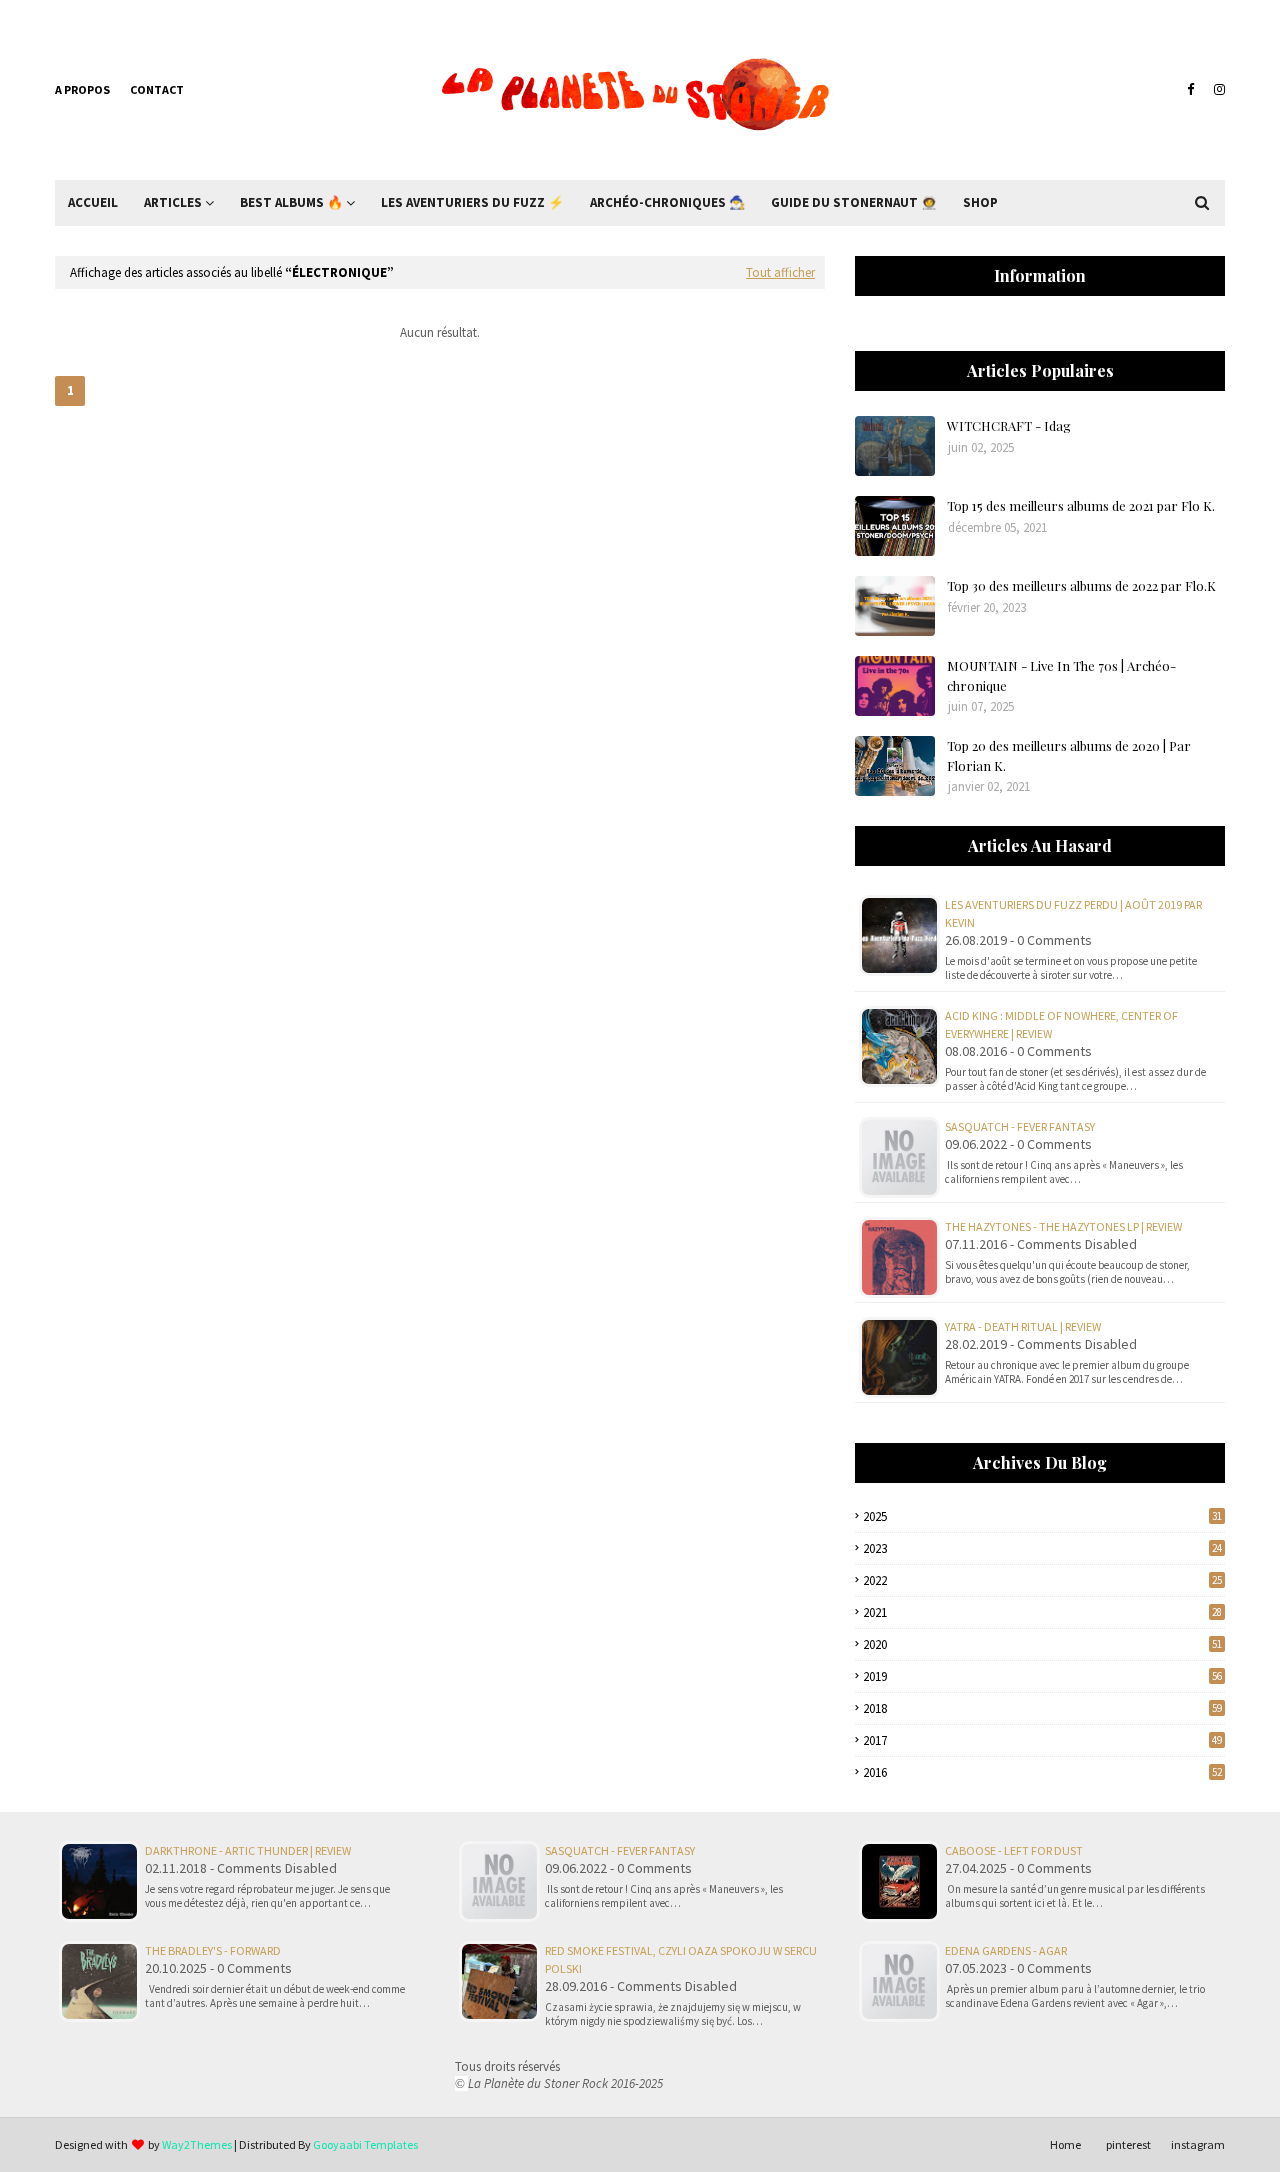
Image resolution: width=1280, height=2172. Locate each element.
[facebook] (1190, 90)
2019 (1042, 1676)
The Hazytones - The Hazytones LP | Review (1063, 1226)
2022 (1042, 1580)
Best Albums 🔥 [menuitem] (291, 202)
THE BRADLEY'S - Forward (213, 1950)
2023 (1042, 1548)
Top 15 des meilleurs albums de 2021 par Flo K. (1081, 505)
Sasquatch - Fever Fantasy (1020, 1126)
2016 (1042, 1772)
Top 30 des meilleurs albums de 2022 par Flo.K (1081, 585)
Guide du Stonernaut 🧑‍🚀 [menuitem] (854, 202)
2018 (1042, 1708)
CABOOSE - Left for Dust (1014, 1850)
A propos (82, 89)
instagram (1198, 2144)
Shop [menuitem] (980, 202)
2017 (1042, 1740)
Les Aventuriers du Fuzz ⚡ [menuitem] (472, 202)
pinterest (1128, 2144)
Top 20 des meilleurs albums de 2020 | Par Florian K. (1069, 755)
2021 (1042, 1612)
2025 (1042, 1516)
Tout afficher (780, 272)
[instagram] (1217, 90)
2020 (1042, 1644)
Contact (157, 89)
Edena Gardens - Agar (1006, 1950)
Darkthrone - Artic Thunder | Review (248, 1850)
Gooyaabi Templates (365, 2144)
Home (1065, 2144)
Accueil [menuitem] (93, 202)
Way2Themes (197, 2144)
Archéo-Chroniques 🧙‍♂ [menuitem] (667, 202)
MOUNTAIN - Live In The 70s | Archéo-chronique (1061, 675)
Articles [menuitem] (173, 202)
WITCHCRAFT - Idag (1009, 425)
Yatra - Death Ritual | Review (1023, 1326)
